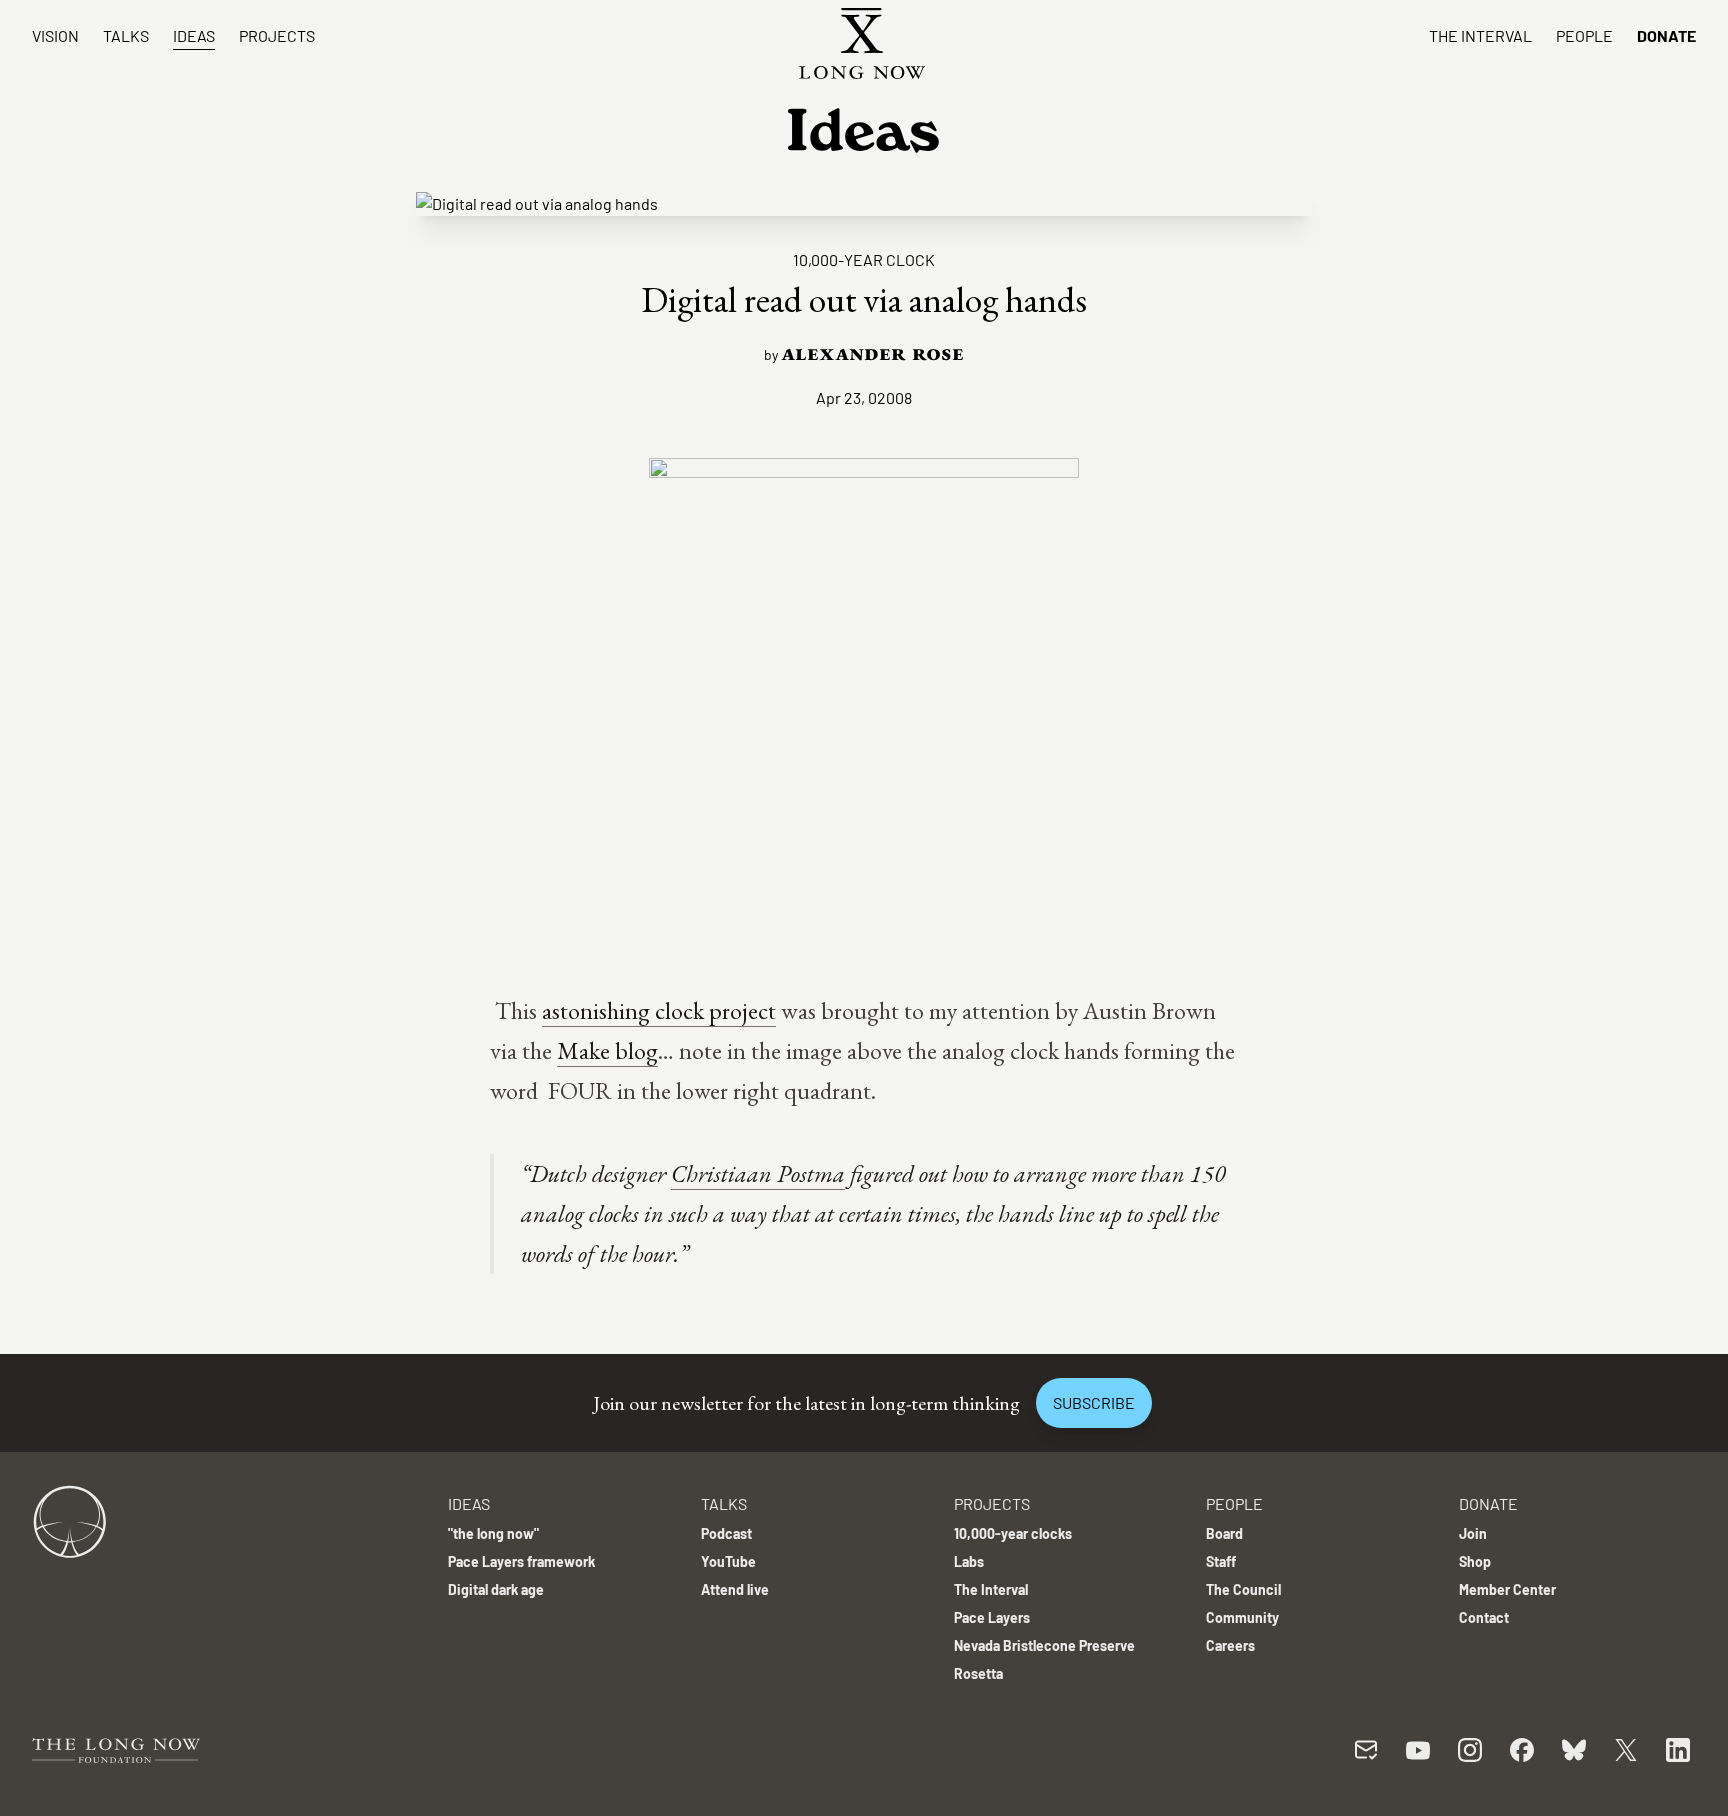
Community (1242, 1617)
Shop (1475, 1561)
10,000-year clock (864, 259)
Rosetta (978, 1673)
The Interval (1480, 35)
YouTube (728, 1561)
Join (1473, 1533)
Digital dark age (496, 1589)
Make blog (607, 1050)
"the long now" (493, 1533)
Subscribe (1094, 1402)
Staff (1221, 1561)
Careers (1230, 1645)
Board (1224, 1533)
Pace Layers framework (521, 1561)
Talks (126, 35)
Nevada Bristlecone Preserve (1044, 1645)
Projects (277, 35)
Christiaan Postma (758, 1173)
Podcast (726, 1533)
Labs (969, 1561)
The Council (1243, 1589)
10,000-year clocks (1013, 1533)
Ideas (194, 35)
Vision (55, 35)
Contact (1484, 1617)
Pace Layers (992, 1617)
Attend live (735, 1589)
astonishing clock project (659, 1010)
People (1584, 35)
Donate (1666, 35)
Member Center (1507, 1589)
